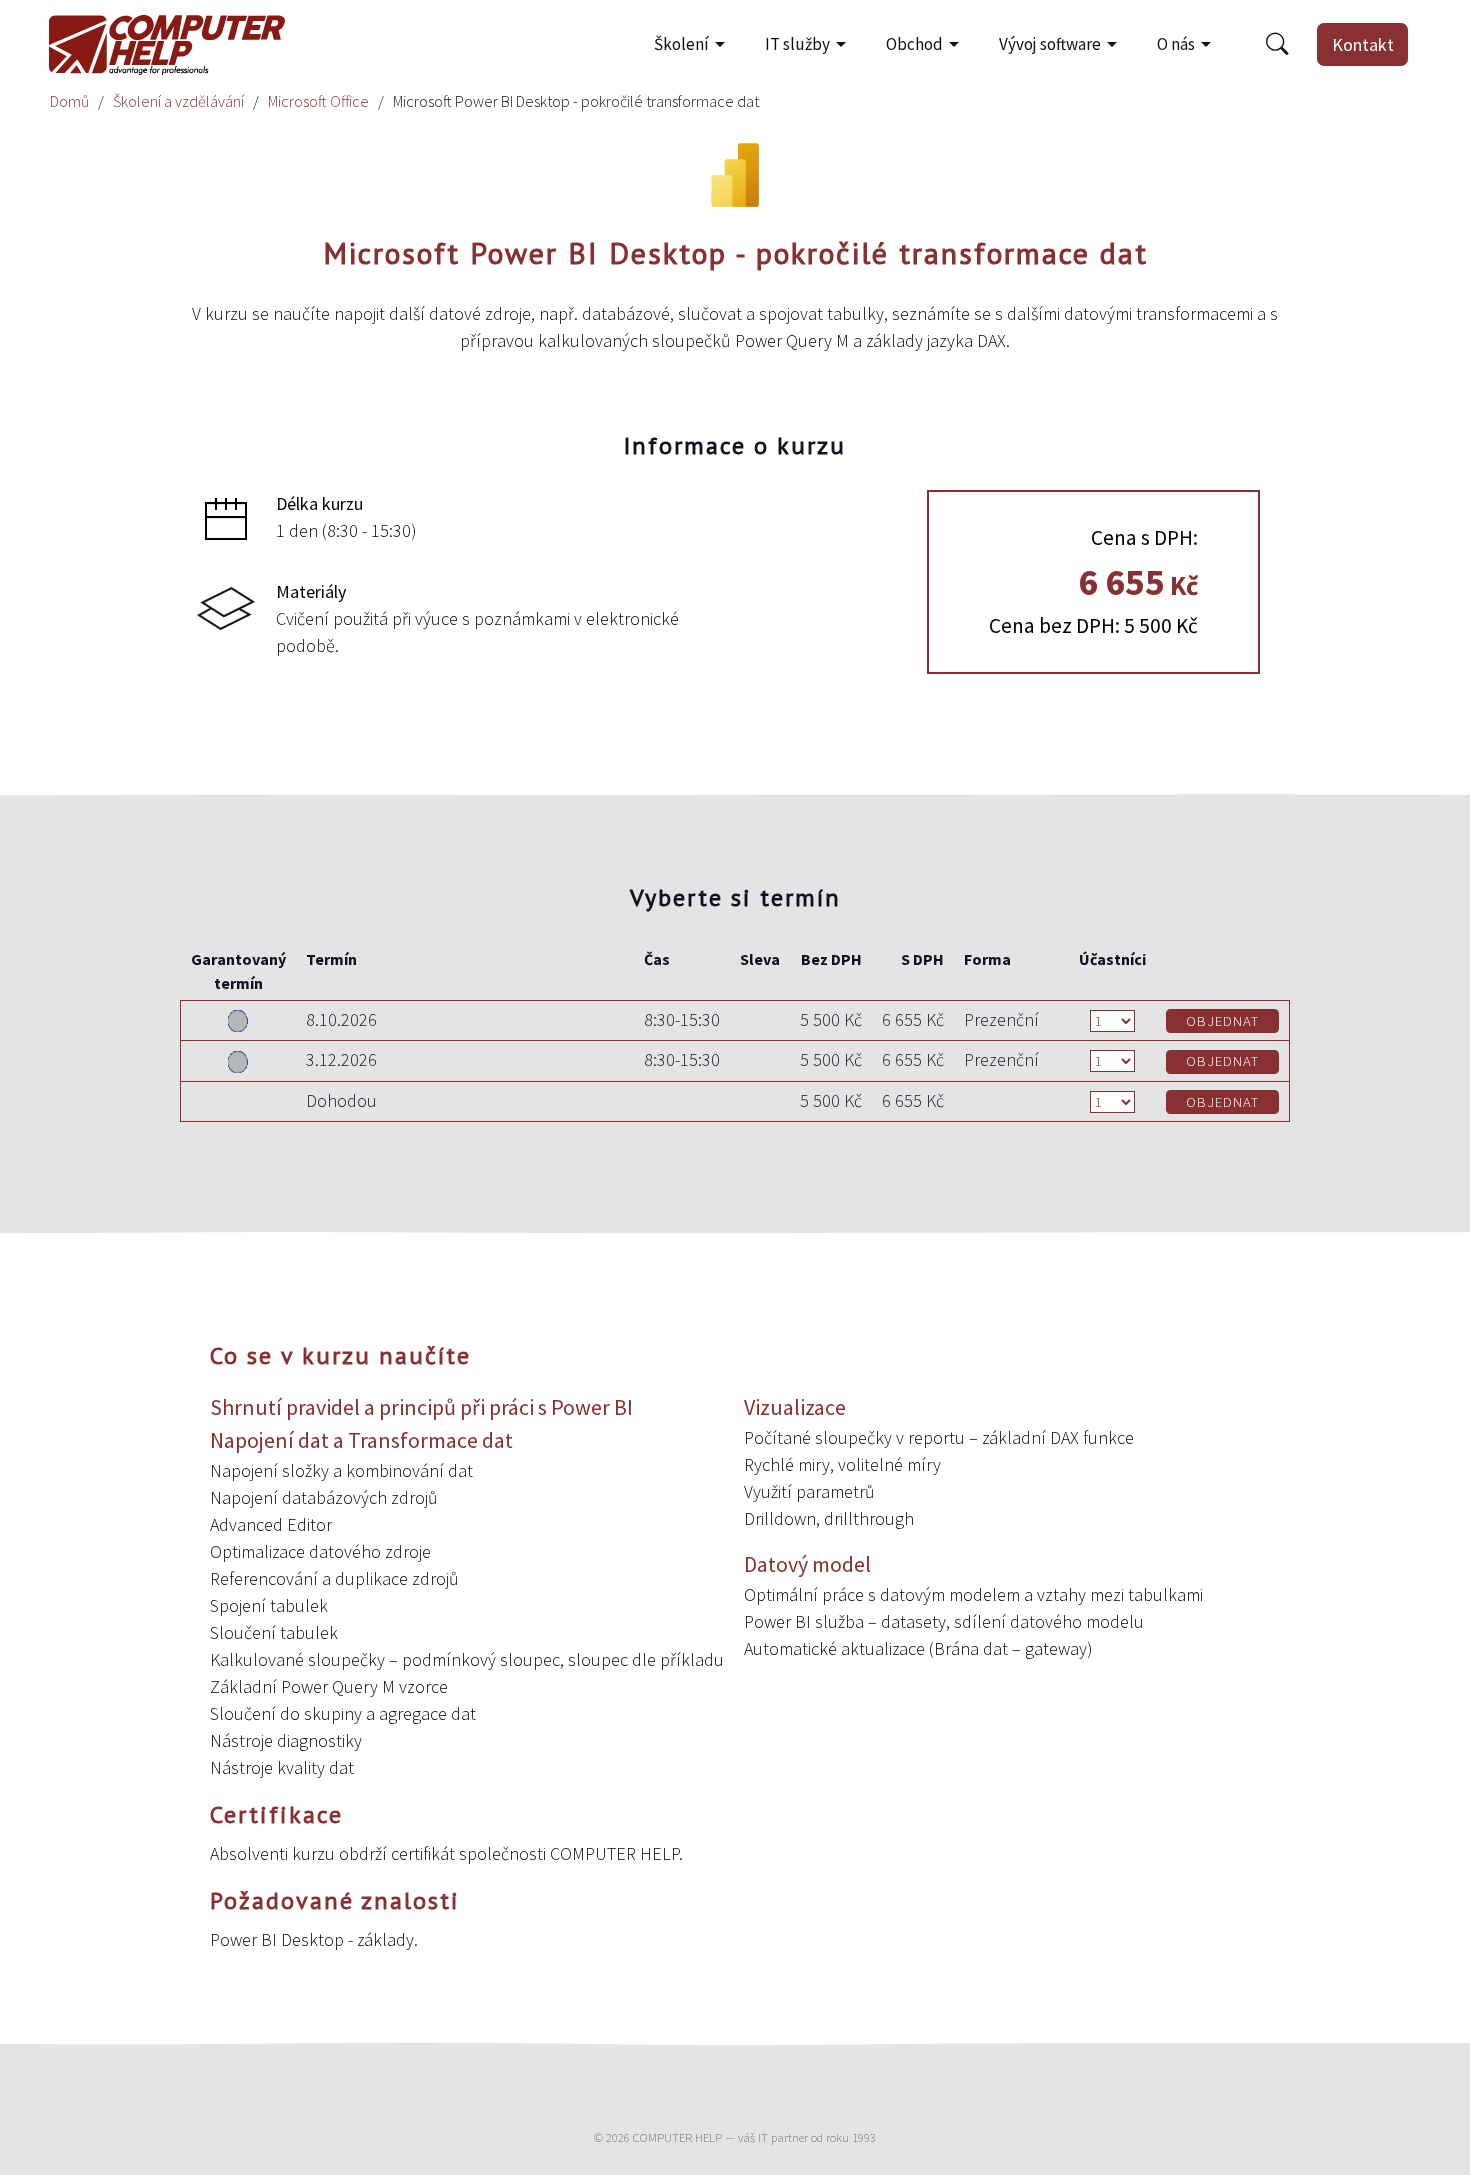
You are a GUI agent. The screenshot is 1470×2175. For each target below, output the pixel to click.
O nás (1176, 44)
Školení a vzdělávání (178, 101)
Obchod (914, 44)
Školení (681, 44)
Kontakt (1363, 44)
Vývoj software (1050, 44)
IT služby (797, 44)
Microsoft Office (318, 101)
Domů (69, 101)
